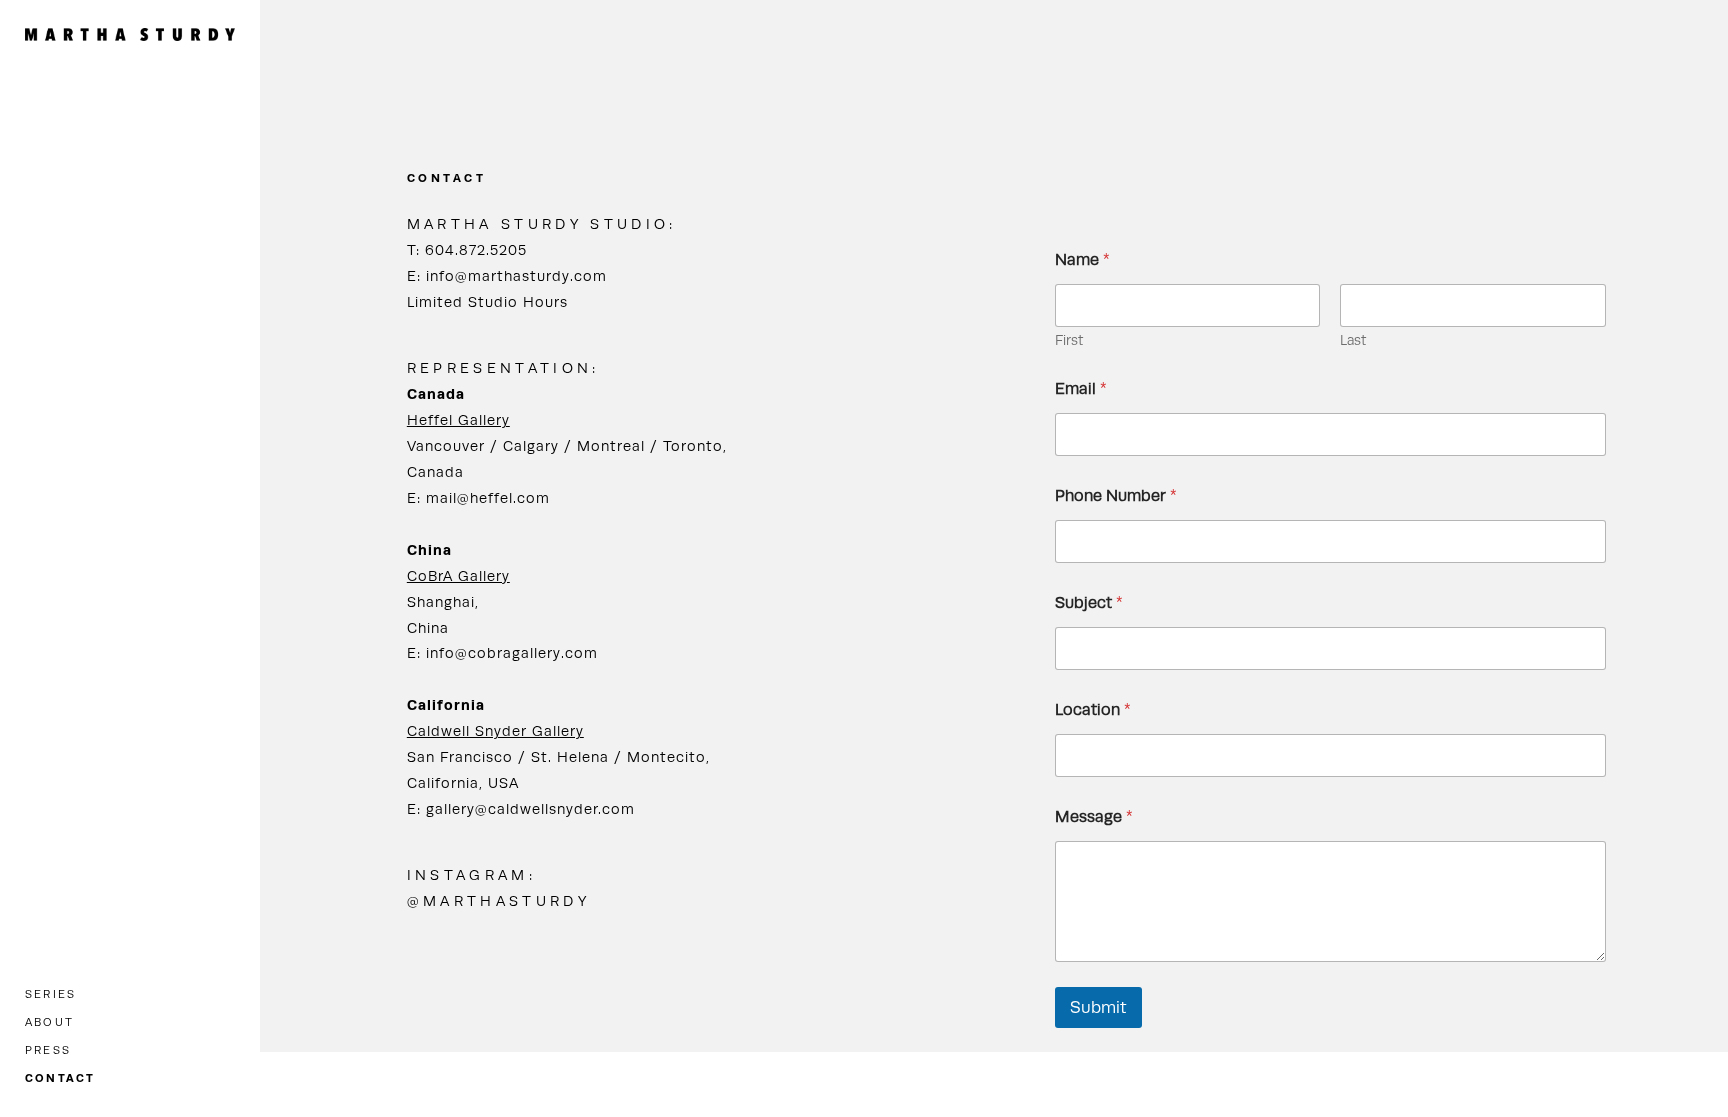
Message (1094, 816)
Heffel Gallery (458, 419)
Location (1093, 709)
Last (1353, 340)
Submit (1098, 1007)
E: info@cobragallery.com (502, 652)
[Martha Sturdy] (130, 33)
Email (1081, 388)
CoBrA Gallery (458, 575)
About (49, 1022)
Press (48, 1050)
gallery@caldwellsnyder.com (530, 808)
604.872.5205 (476, 249)
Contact (60, 1078)
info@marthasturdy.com (516, 275)
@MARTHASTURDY (498, 900)
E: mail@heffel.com (478, 497)
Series (50, 994)
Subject (1089, 602)
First (1069, 340)
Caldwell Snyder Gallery (495, 730)
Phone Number (1116, 495)
